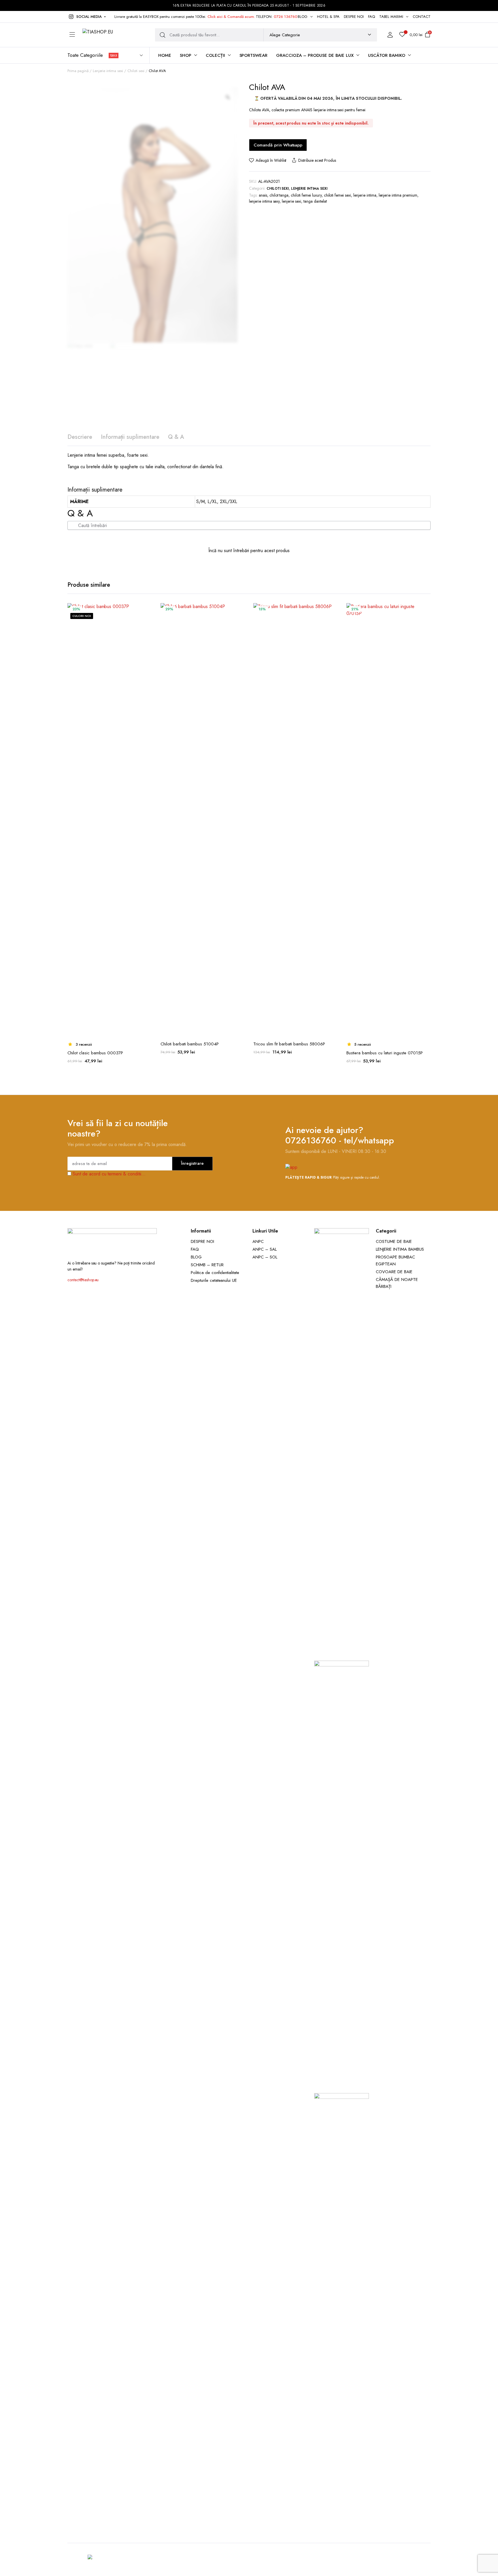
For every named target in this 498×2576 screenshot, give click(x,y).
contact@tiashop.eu (83, 1280)
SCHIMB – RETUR (207, 1265)
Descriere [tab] (80, 437)
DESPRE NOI (354, 17)
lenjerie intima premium (398, 195)
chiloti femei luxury (306, 195)
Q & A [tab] (176, 437)
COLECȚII (215, 55)
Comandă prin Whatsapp (278, 145)
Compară (147, 623)
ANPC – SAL (265, 1249)
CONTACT (422, 17)
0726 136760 (286, 17)
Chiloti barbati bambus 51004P (190, 1044)
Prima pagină (78, 71)
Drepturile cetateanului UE (214, 1280)
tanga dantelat (315, 201)
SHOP (186, 55)
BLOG (303, 17)
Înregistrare (192, 1163)
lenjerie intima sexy (264, 201)
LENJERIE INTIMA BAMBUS (400, 1249)
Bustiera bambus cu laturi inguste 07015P (385, 1053)
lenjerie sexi (292, 201)
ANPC (258, 1241)
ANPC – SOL (265, 1257)
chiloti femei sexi (337, 195)
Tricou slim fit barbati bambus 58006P (289, 1044)
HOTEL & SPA (328, 17)
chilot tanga (279, 195)
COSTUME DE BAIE (394, 1241)
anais (263, 195)
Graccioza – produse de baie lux (315, 55)
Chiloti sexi (136, 71)
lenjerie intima (365, 195)
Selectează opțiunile (147, 635)
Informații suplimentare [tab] (130, 437)
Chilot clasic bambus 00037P (95, 1053)
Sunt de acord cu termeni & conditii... (109, 1174)
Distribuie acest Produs (317, 160)
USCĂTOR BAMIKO (387, 55)
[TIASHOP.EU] (114, 35)
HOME (165, 55)
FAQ (371, 17)
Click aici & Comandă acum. (231, 17)
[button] (87, 17)
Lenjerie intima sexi (108, 71)
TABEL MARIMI (391, 17)
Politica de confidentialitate (215, 1273)
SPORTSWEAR (254, 55)
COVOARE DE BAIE (394, 1272)
